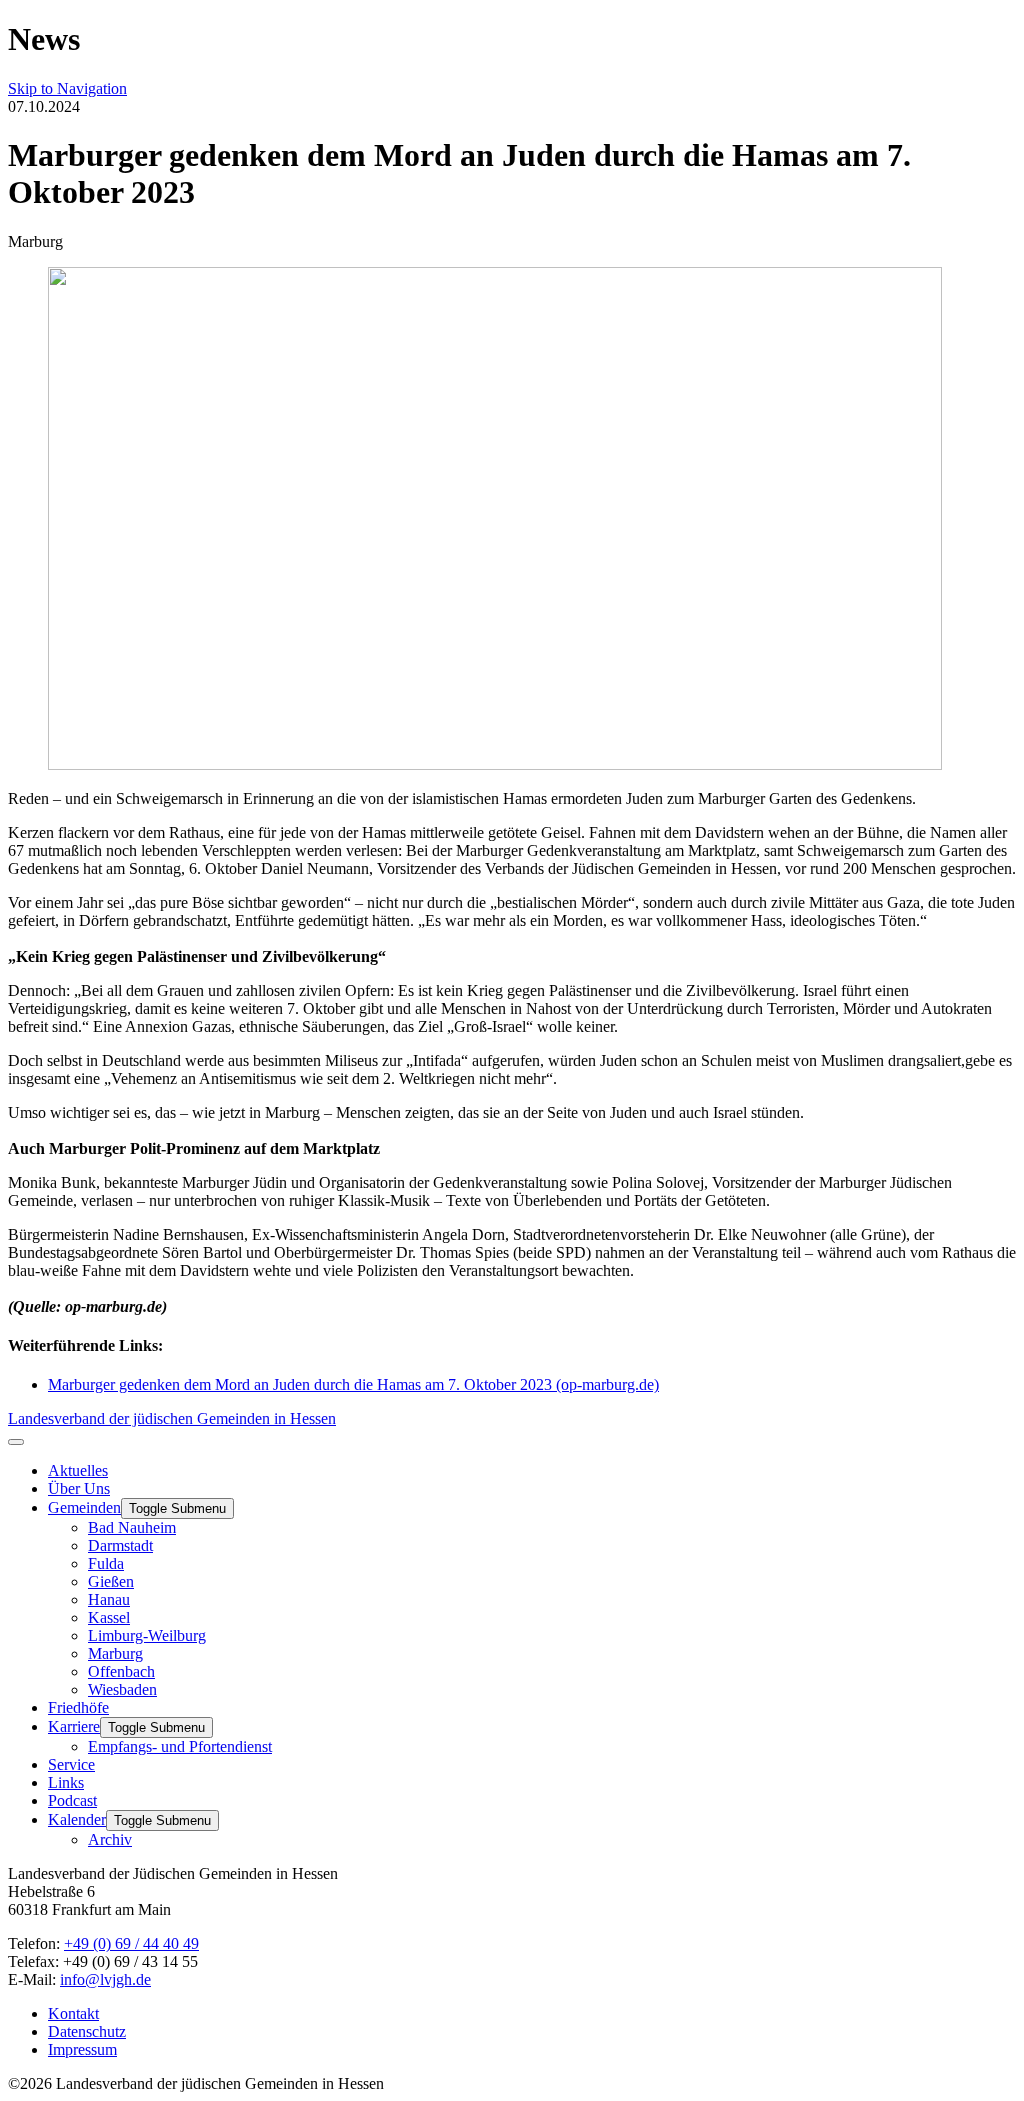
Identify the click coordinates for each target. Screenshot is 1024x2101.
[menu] (16, 1442)
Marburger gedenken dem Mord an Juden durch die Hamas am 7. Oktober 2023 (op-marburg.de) (353, 1384)
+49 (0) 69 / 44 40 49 (131, 1943)
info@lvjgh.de (105, 1979)
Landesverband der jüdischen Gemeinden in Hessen (172, 1418)
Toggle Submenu (177, 1508)
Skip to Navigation (67, 88)
